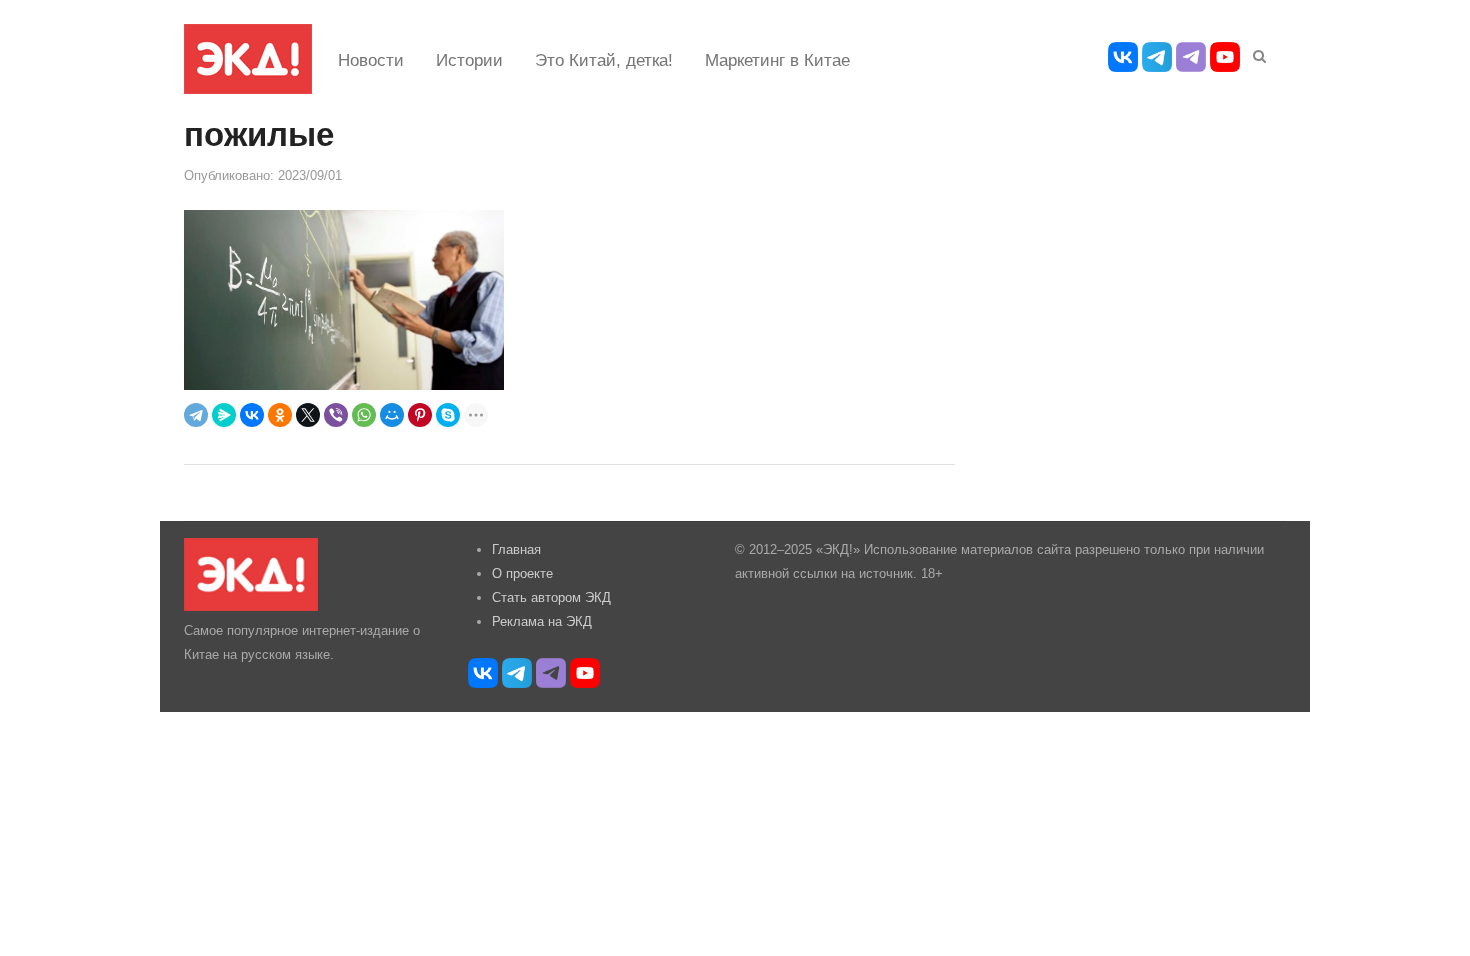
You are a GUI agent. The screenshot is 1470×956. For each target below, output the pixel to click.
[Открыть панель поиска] (1256, 53)
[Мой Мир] (392, 415)
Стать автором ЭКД (551, 597)
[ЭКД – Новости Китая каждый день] (248, 59)
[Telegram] (196, 415)
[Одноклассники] (280, 415)
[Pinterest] (420, 415)
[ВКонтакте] (252, 415)
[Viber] (336, 415)
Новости (371, 60)
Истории (469, 60)
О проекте (522, 573)
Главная (516, 549)
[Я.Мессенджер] (224, 415)
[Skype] (448, 415)
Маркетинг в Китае (777, 60)
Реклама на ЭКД (542, 621)
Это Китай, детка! (604, 60)
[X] (308, 415)
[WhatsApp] (364, 415)
